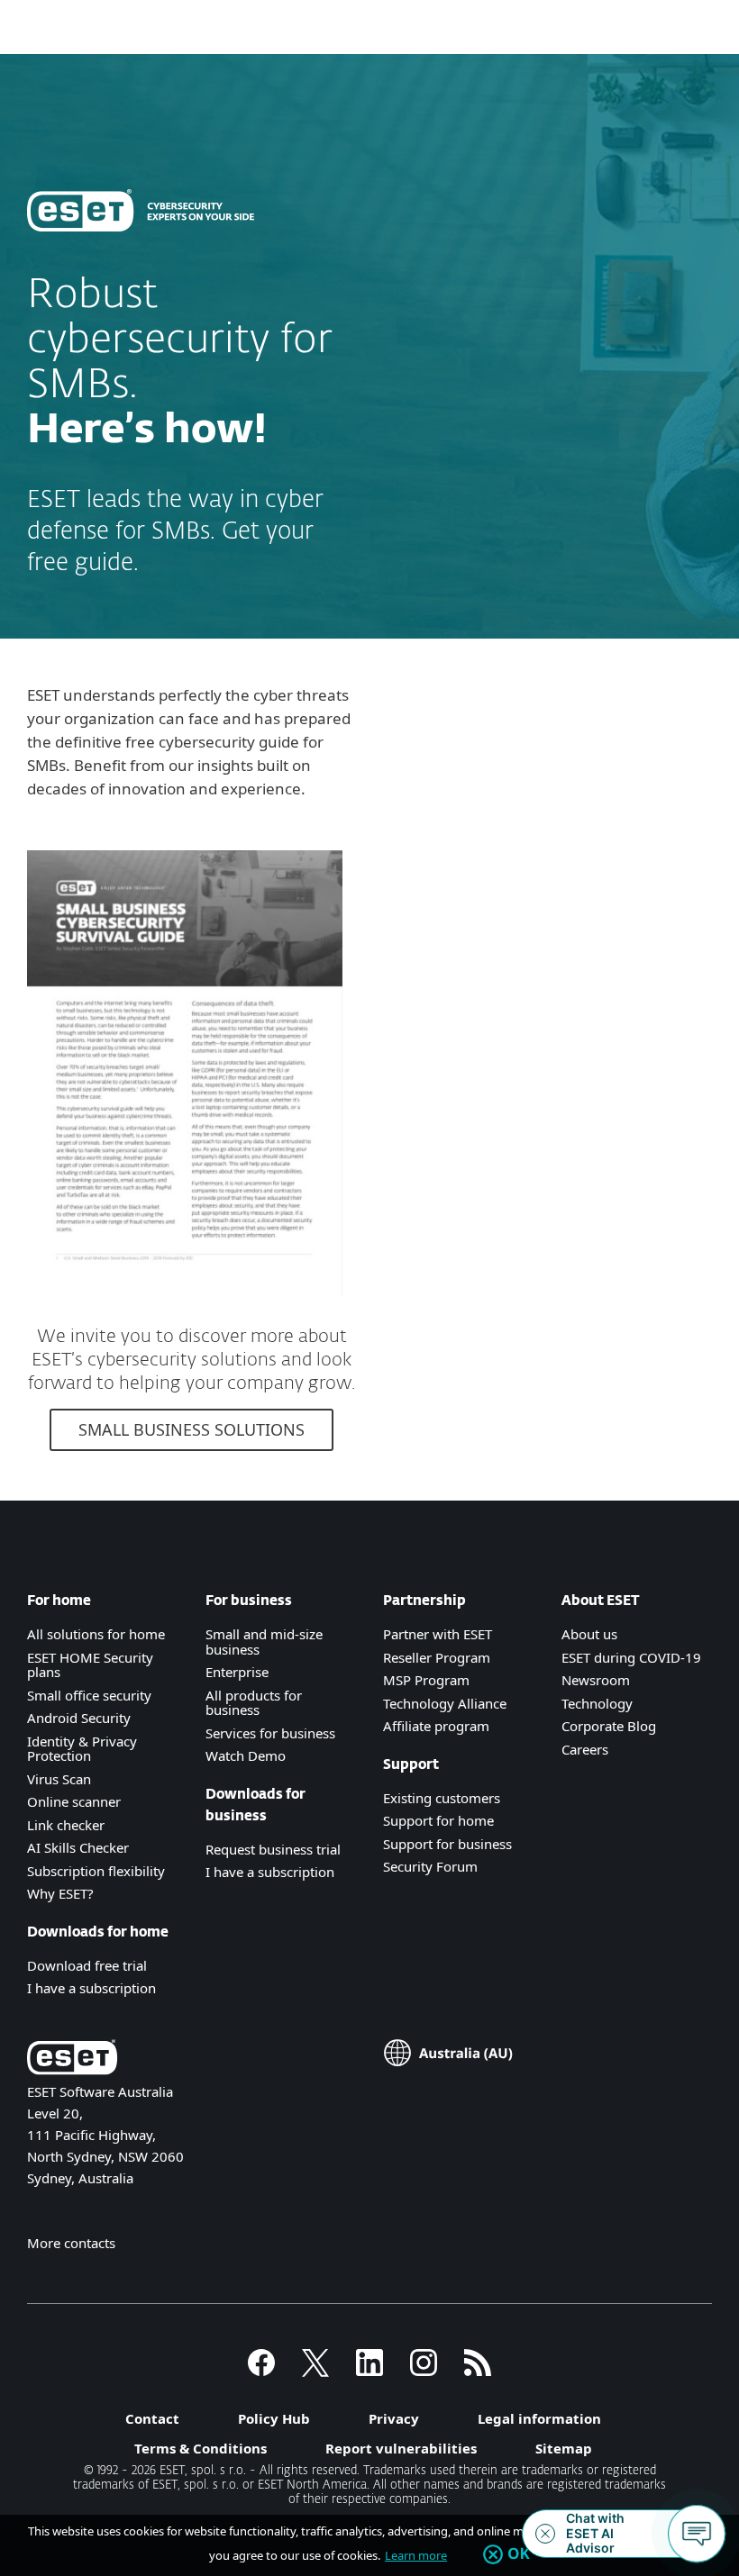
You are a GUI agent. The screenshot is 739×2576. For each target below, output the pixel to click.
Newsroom (596, 1680)
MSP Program (426, 1680)
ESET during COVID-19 (631, 1657)
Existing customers (442, 1798)
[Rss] (478, 2371)
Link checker (66, 1825)
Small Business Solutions (192, 1429)
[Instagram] (424, 2371)
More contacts (71, 2243)
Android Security (79, 1718)
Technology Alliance (445, 1703)
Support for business (447, 1844)
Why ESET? (60, 1893)
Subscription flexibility (96, 1871)
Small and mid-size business (264, 1642)
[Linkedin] (369, 2371)
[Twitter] (315, 2371)
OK (519, 2554)
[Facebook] (261, 2371)
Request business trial (273, 1849)
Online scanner (74, 1801)
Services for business (270, 1733)
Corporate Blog (609, 1726)
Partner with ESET (438, 1634)
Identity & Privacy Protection (82, 1749)
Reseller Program (437, 1657)
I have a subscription (91, 1988)
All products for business (254, 1703)
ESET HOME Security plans (90, 1665)
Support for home (438, 1820)
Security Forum (430, 1866)
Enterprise (237, 1672)
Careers (585, 1749)
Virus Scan (59, 1779)
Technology (597, 1703)
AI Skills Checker (78, 1847)
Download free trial (87, 1965)
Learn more (416, 2555)
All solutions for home (96, 1634)
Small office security (89, 1695)
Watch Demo (246, 1755)
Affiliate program (436, 1726)
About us (589, 1634)
